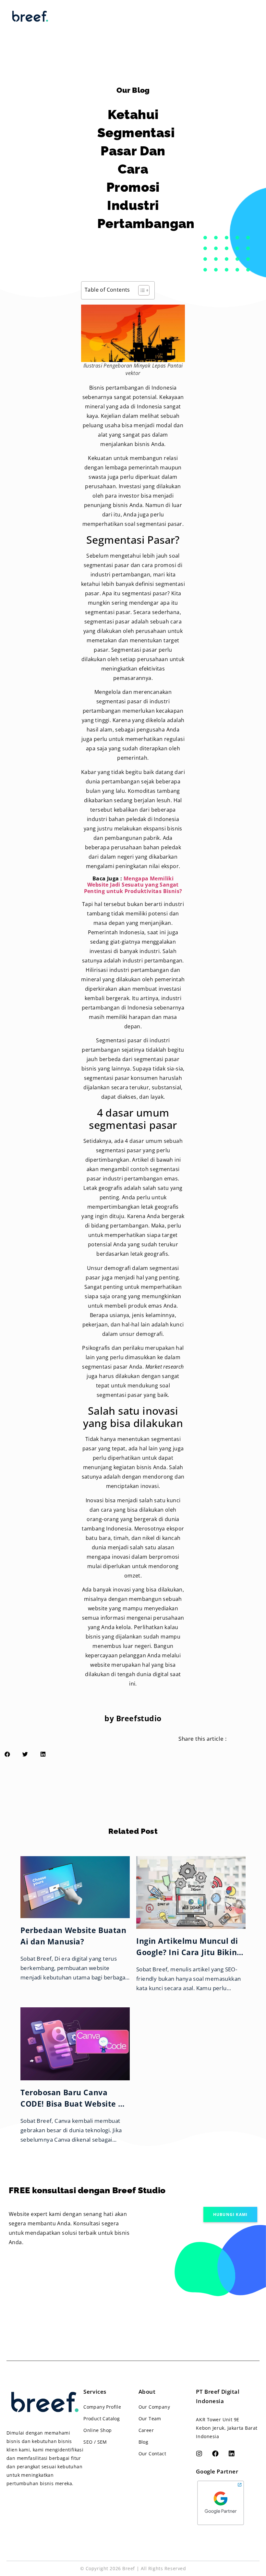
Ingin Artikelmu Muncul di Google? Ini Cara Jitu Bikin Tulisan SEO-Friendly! (187, 1952)
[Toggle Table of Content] (141, 290)
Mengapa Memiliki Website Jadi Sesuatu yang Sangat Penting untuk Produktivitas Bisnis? (133, 885)
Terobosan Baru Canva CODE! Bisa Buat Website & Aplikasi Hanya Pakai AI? (72, 2104)
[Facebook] (215, 2454)
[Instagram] (199, 2454)
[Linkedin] (232, 2454)
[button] (230, 2214)
